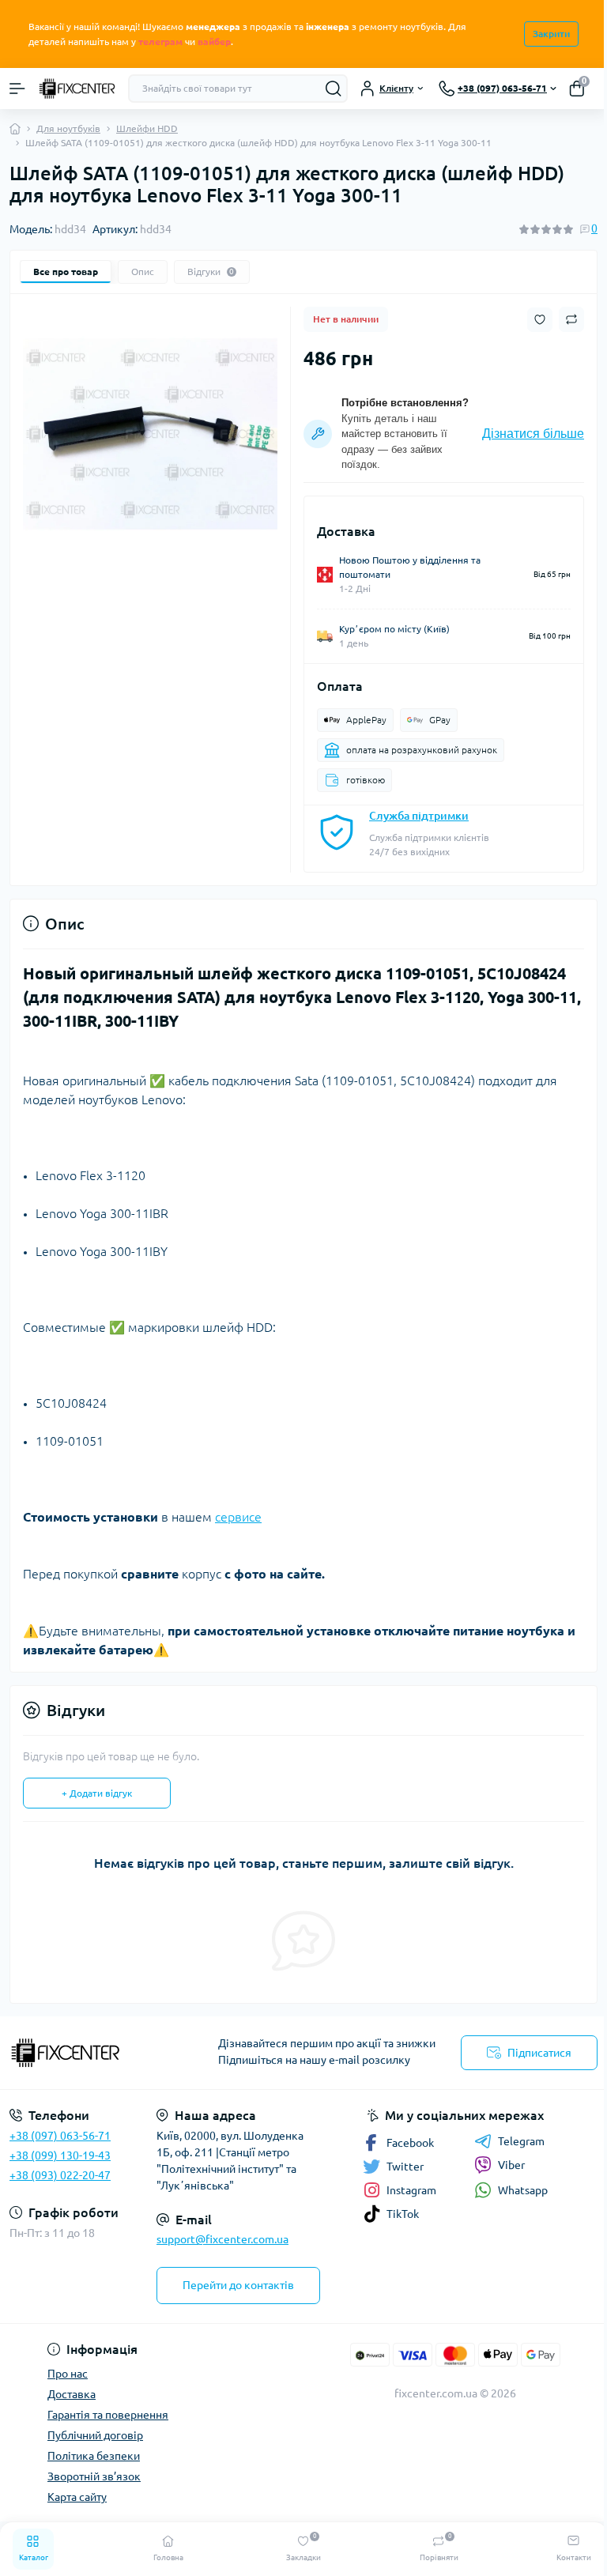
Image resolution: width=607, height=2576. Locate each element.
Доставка (72, 2394)
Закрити (551, 34)
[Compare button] (571, 319)
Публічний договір (95, 2435)
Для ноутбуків (68, 128)
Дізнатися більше (533, 434)
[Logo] (77, 89)
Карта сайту (77, 2497)
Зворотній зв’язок (94, 2476)
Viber (511, 2165)
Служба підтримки (419, 816)
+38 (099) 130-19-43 (60, 2155)
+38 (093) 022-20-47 (60, 2175)
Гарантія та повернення (108, 2415)
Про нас (68, 2374)
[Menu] (17, 89)
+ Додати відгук (97, 1793)
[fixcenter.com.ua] (101, 2053)
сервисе (238, 1517)
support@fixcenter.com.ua (222, 2239)
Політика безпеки (94, 2456)
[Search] (334, 89)
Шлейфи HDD (147, 128)
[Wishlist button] (540, 320)
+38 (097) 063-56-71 (60, 2136)
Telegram (521, 2141)
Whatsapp (523, 2190)
